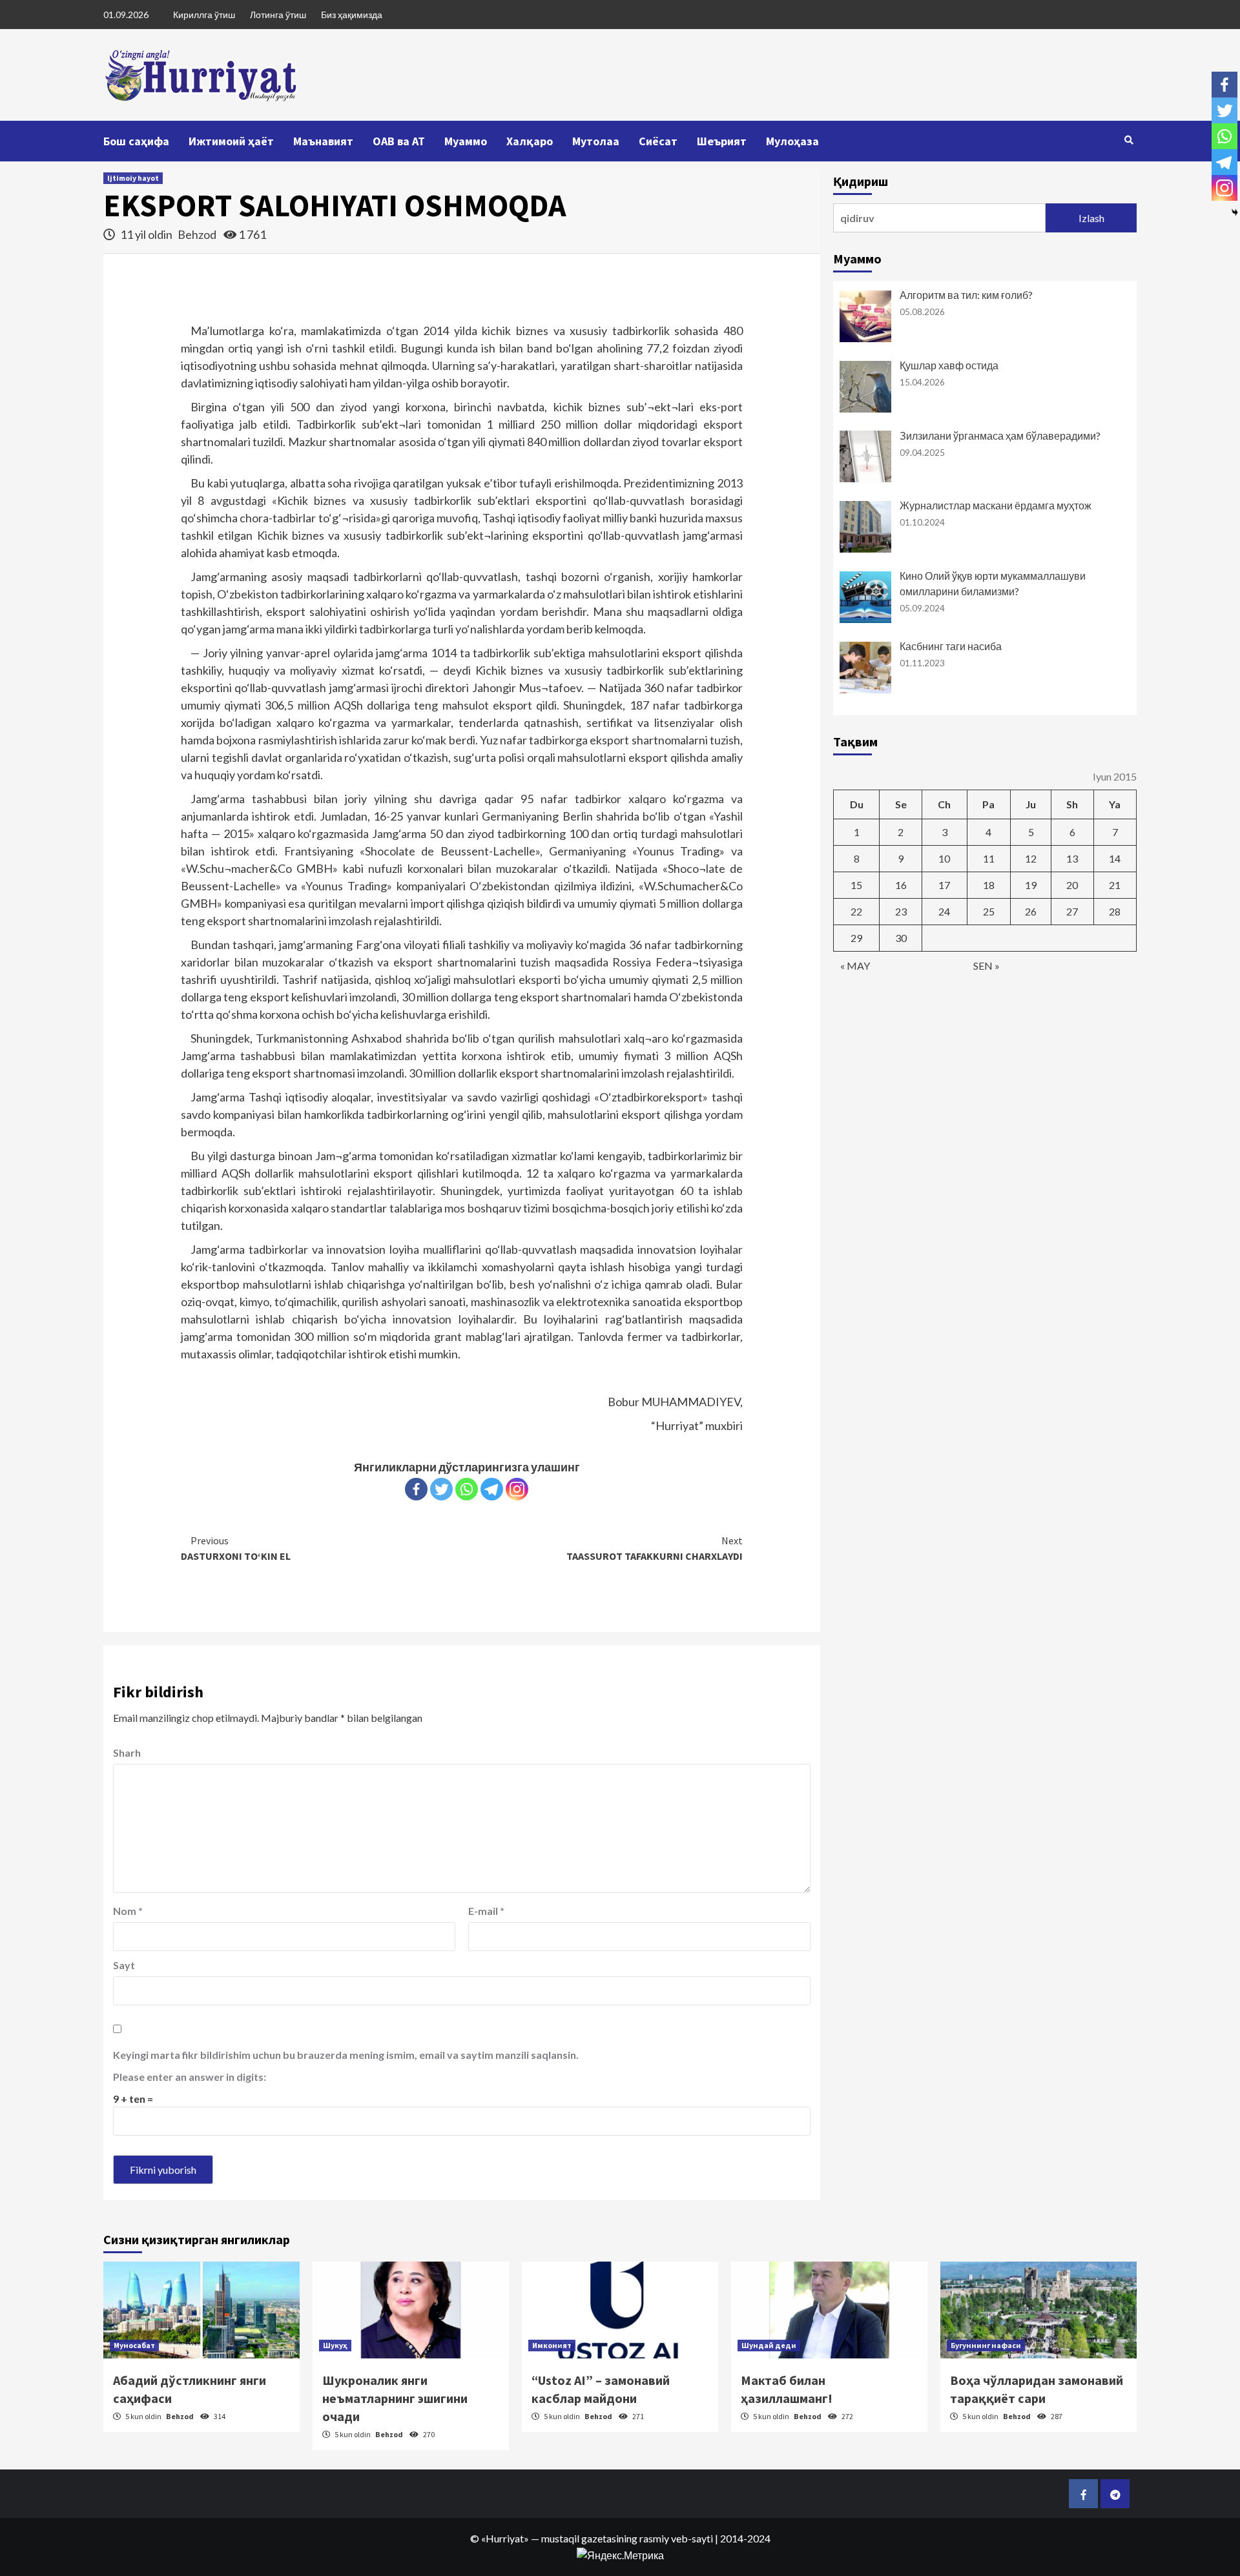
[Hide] (1235, 212)
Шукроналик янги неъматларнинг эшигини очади (395, 2398)
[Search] (1129, 140)
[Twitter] (441, 1489)
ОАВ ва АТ (399, 141)
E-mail (486, 1911)
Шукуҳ (335, 2345)
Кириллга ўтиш (204, 15)
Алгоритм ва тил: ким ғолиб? (966, 295)
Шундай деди (769, 2345)
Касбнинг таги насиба (951, 646)
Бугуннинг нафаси (986, 2345)
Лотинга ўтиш (278, 15)
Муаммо (466, 141)
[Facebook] (416, 1489)
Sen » (987, 966)
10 (944, 858)
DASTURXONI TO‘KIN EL (236, 1548)
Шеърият (722, 141)
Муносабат (134, 2345)
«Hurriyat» (505, 2538)
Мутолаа (596, 141)
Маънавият (323, 141)
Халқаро (530, 141)
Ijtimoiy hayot (133, 178)
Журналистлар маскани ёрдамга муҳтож (996, 505)
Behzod (198, 234)
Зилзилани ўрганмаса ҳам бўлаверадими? (1000, 435)
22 (856, 911)
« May (855, 966)
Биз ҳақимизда (352, 15)
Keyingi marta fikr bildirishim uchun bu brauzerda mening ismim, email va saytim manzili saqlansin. (346, 2055)
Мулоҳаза (792, 141)
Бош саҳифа (136, 141)
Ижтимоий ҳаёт (231, 141)
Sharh (127, 1753)
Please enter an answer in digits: (190, 2077)
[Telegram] (492, 1489)
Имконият (552, 2345)
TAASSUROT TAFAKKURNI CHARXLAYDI (655, 1548)
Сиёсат (658, 141)
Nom (128, 1911)
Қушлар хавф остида (949, 365)
